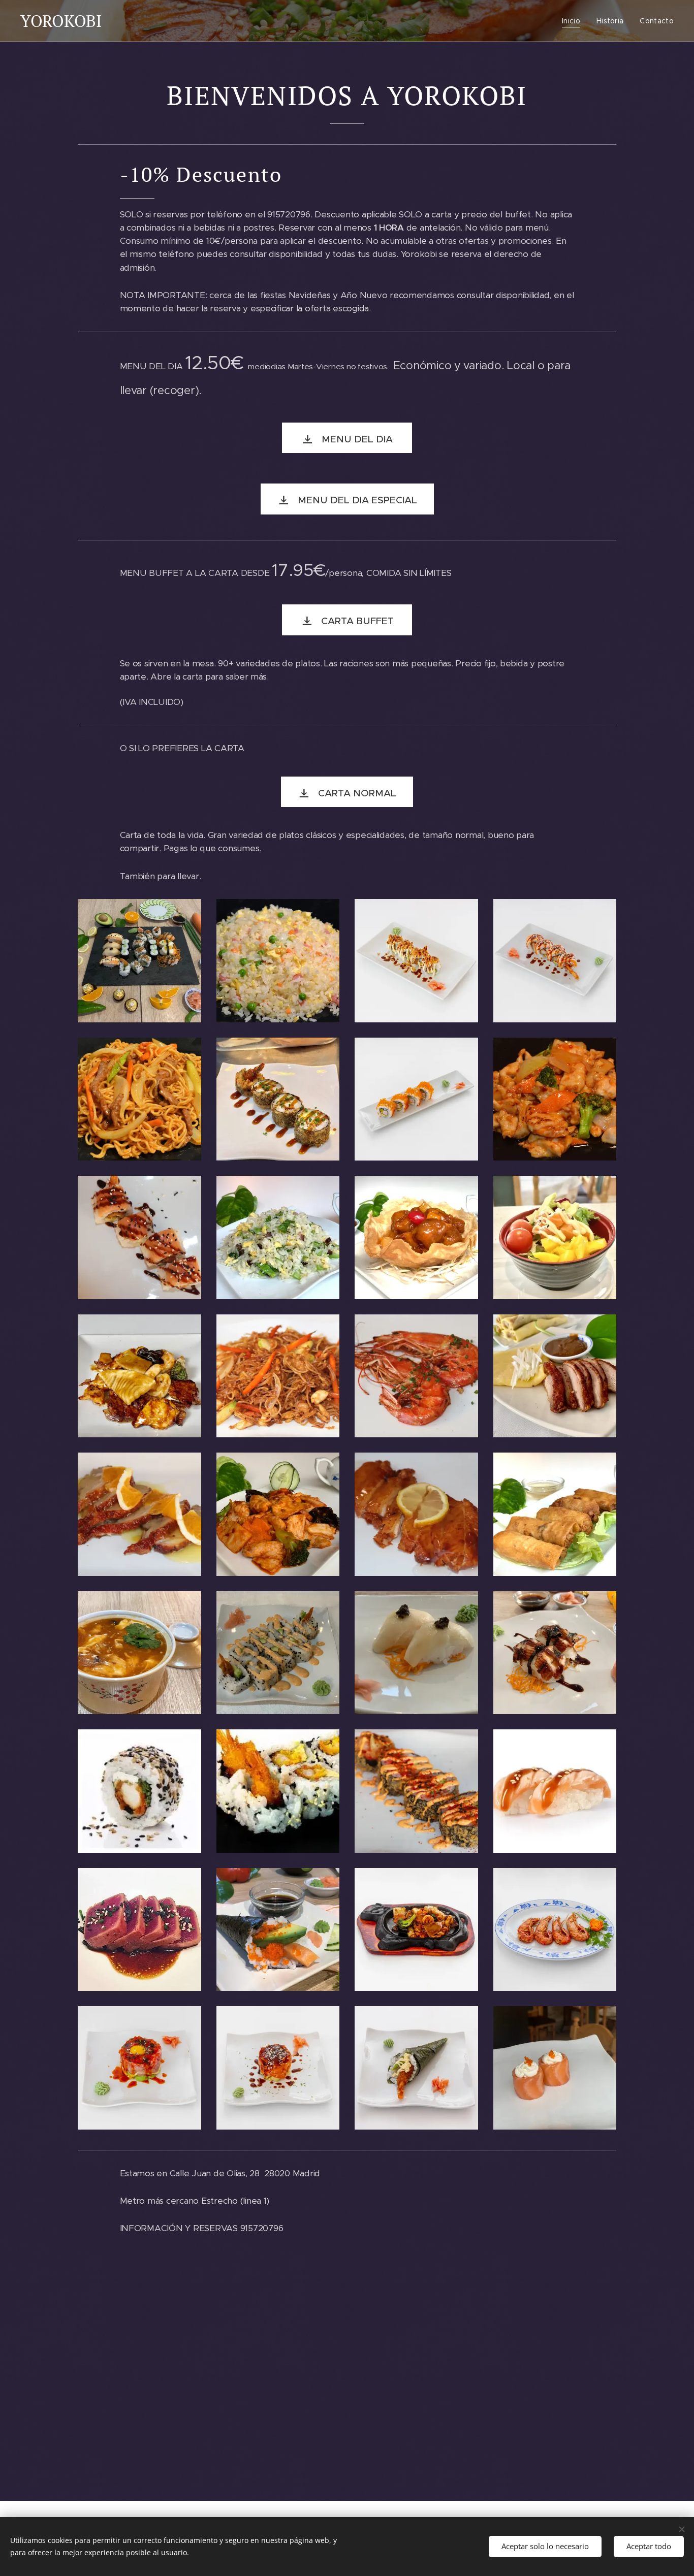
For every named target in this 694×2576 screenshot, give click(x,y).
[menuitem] (574, 21)
